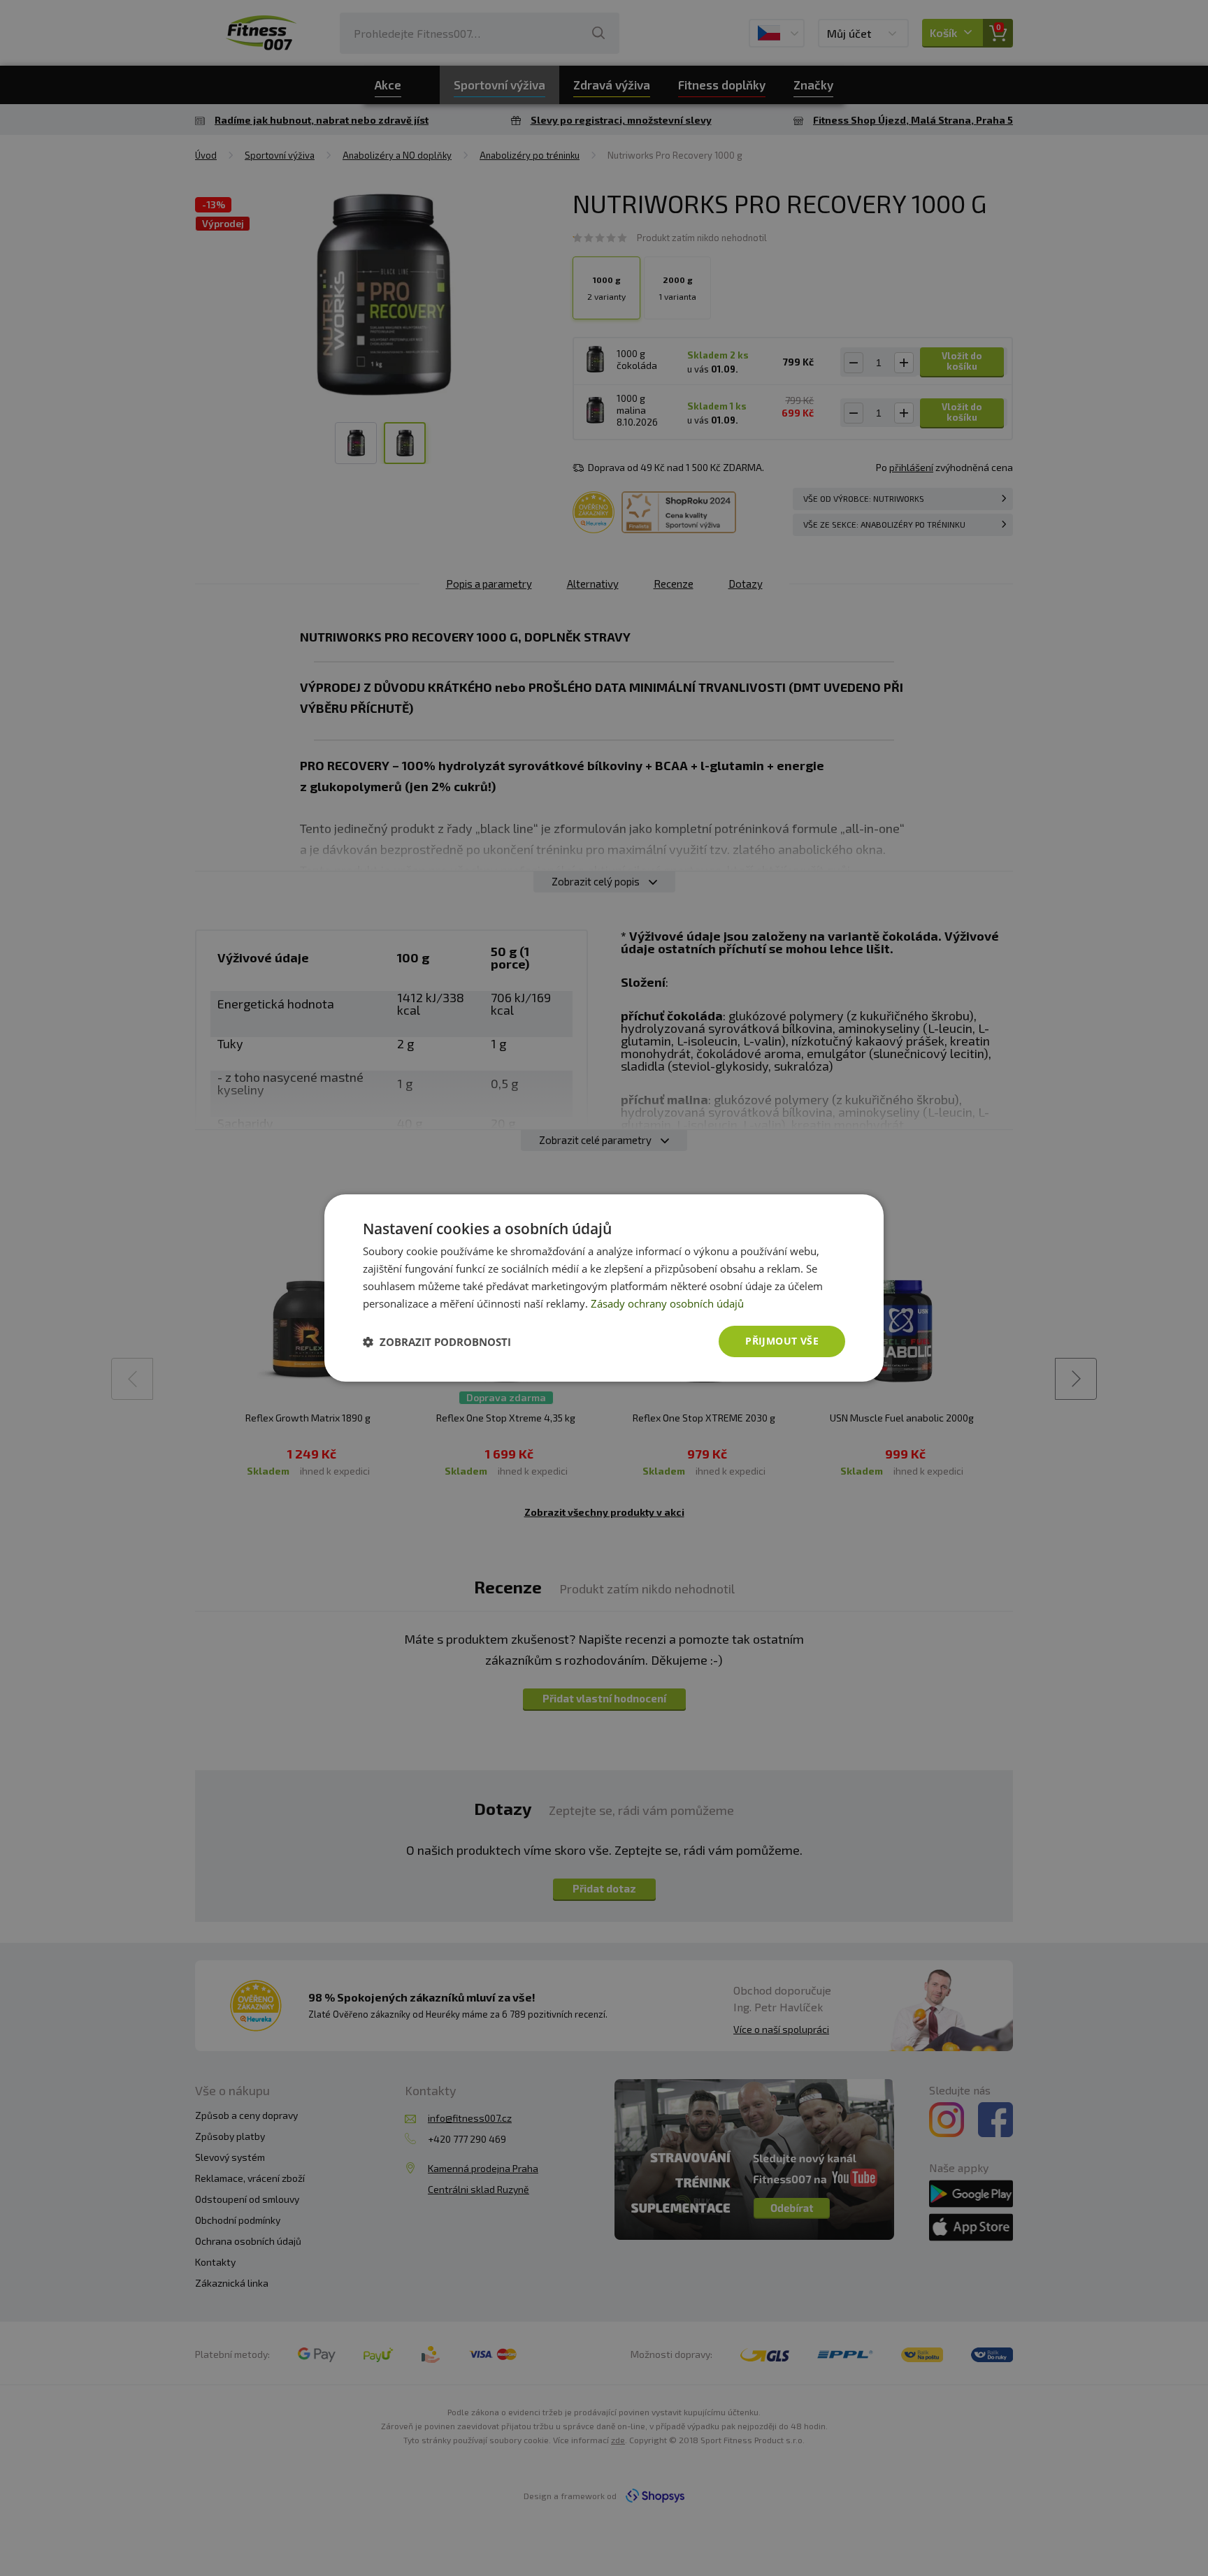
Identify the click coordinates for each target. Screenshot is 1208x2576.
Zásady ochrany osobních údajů (667, 1303)
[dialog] (604, 1288)
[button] (437, 1342)
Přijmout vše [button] (782, 1341)
